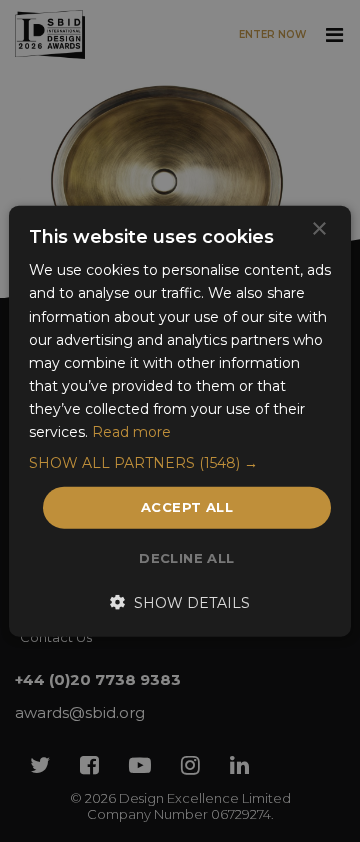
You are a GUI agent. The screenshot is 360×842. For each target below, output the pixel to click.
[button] (180, 463)
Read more (131, 432)
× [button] (318, 229)
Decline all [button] (186, 557)
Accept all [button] (187, 507)
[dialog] (180, 421)
